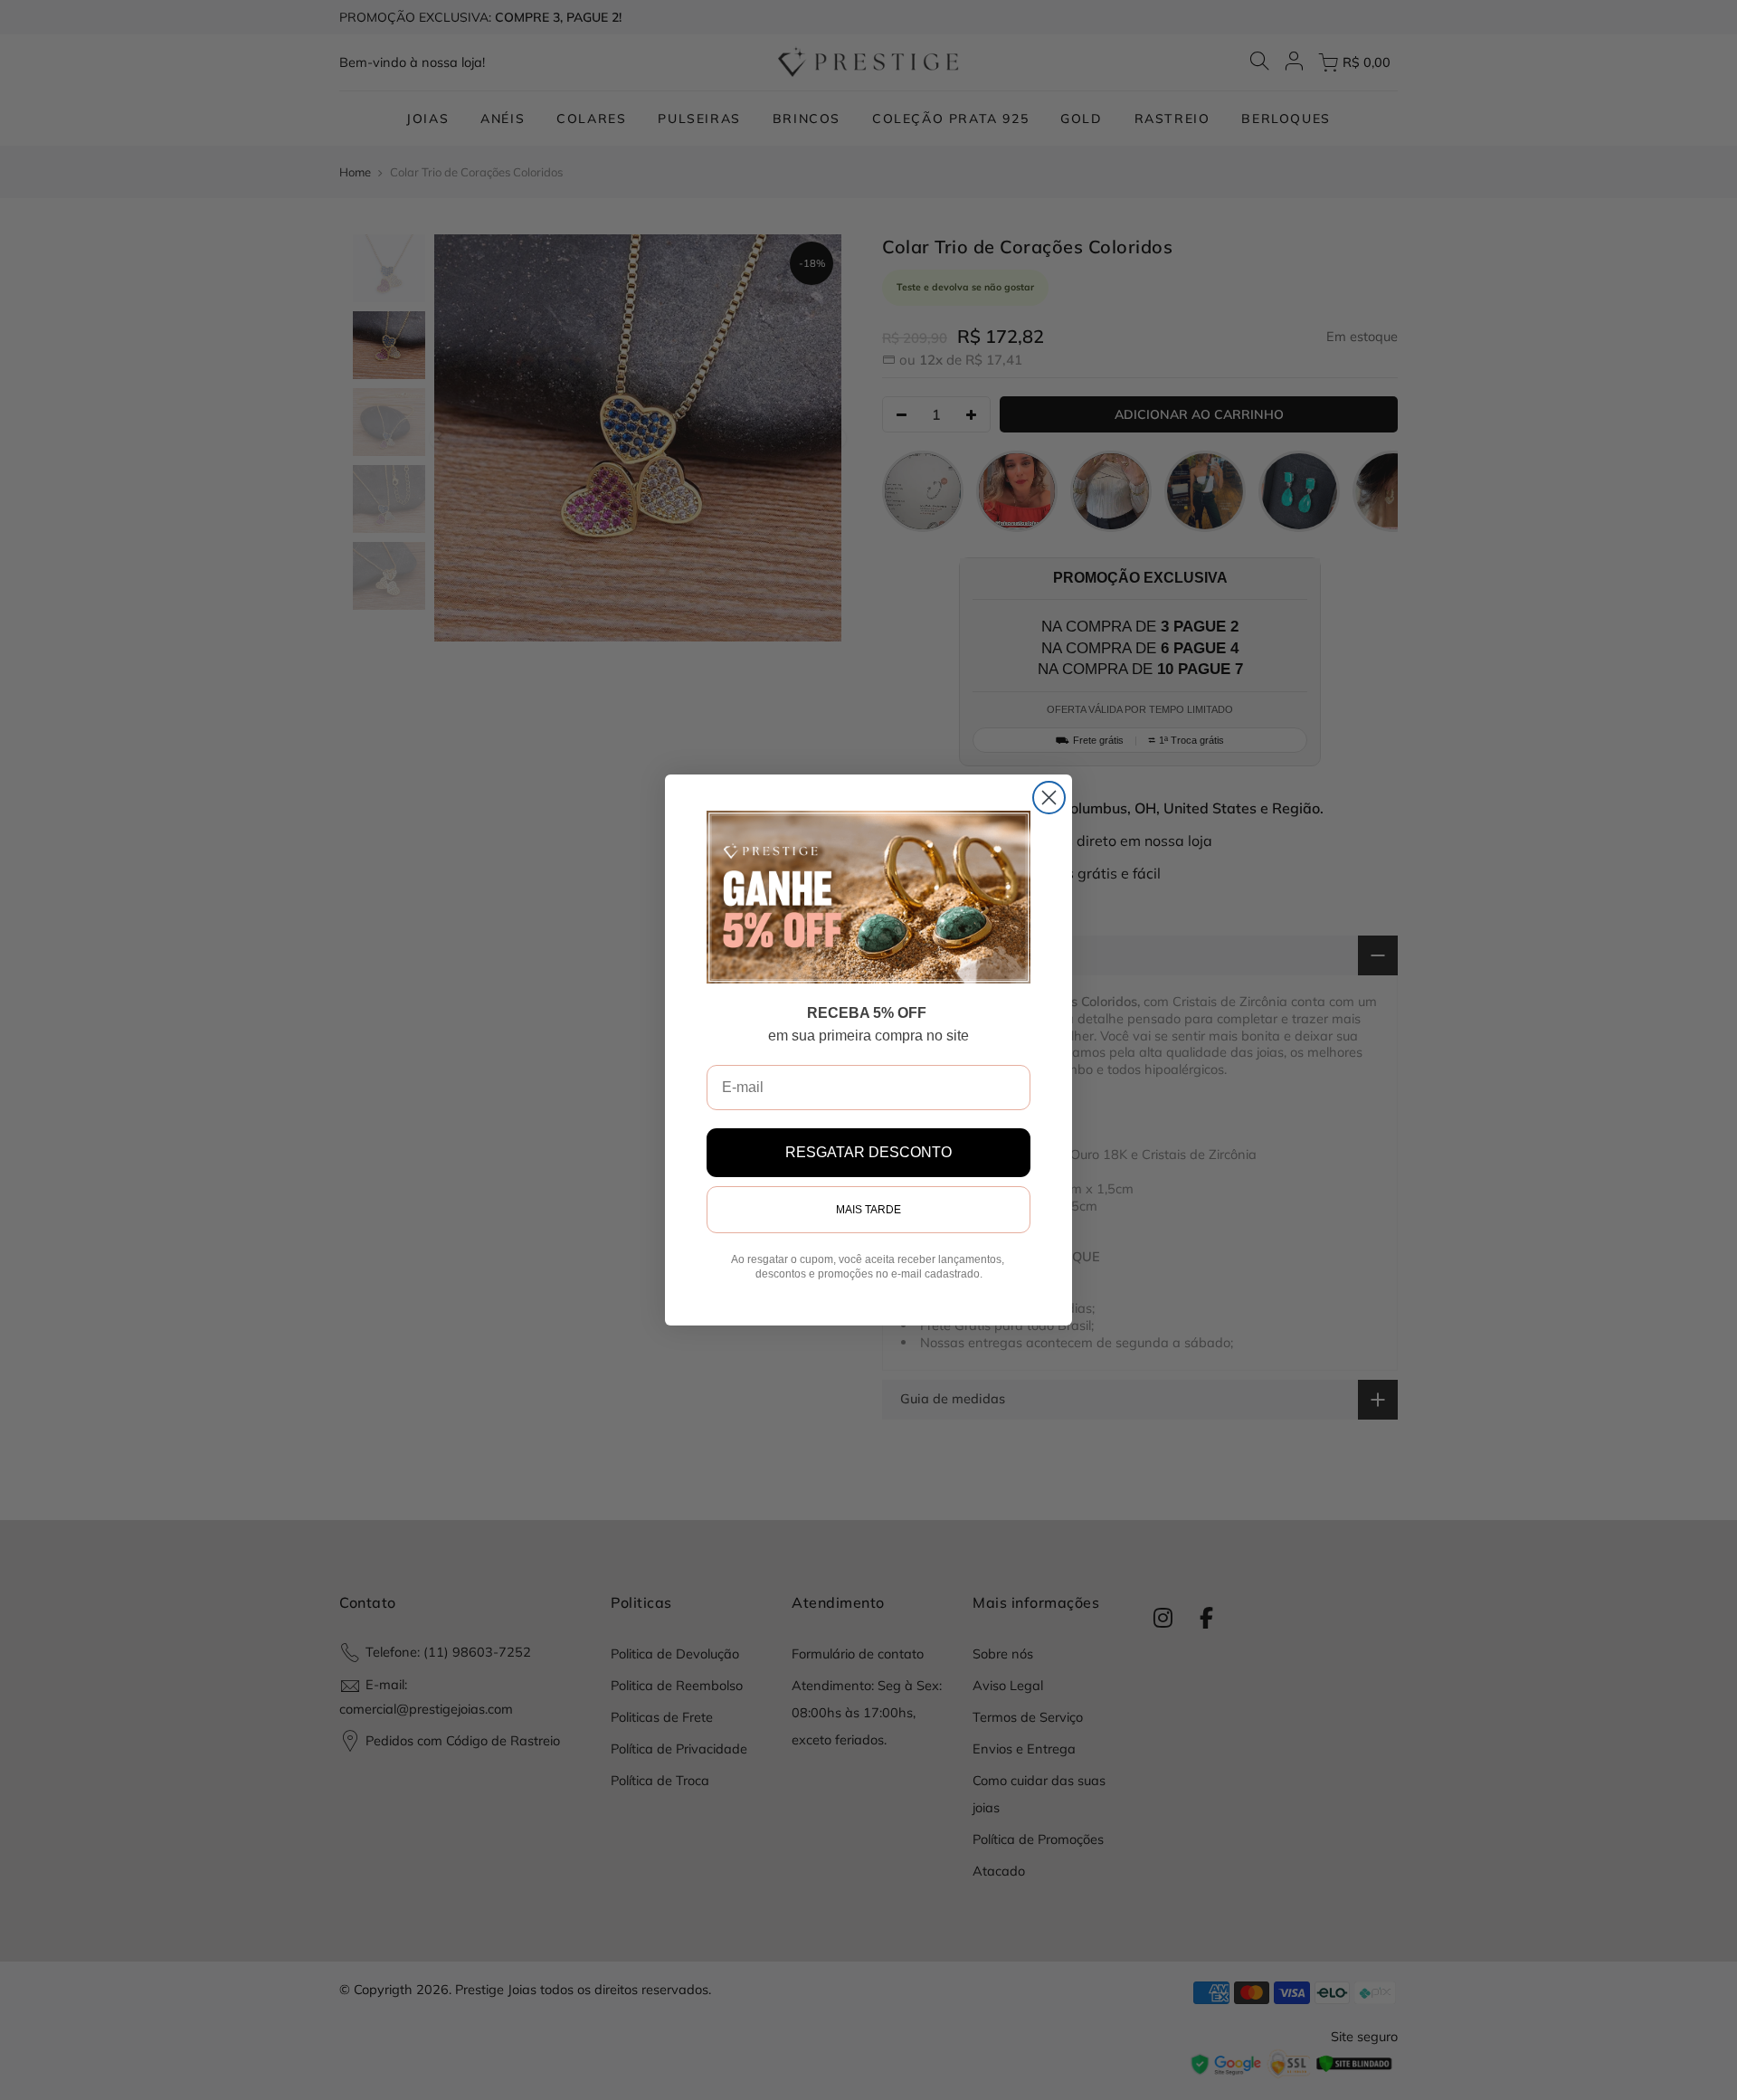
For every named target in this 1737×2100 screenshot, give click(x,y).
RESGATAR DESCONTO (868, 1152)
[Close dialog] (1049, 798)
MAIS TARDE (868, 1210)
